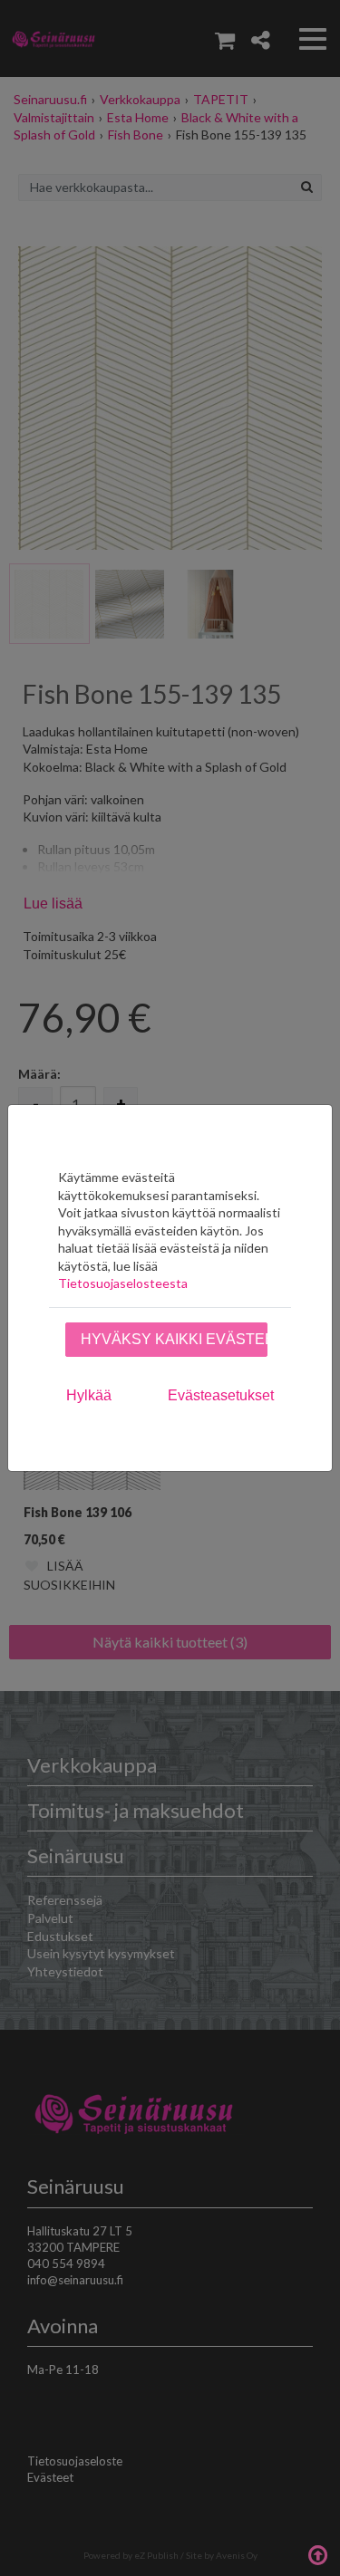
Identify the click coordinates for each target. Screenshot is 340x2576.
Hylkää (89, 1395)
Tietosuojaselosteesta (123, 1283)
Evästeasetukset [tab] (221, 1395)
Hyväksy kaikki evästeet (174, 1339)
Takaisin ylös (317, 2553)
